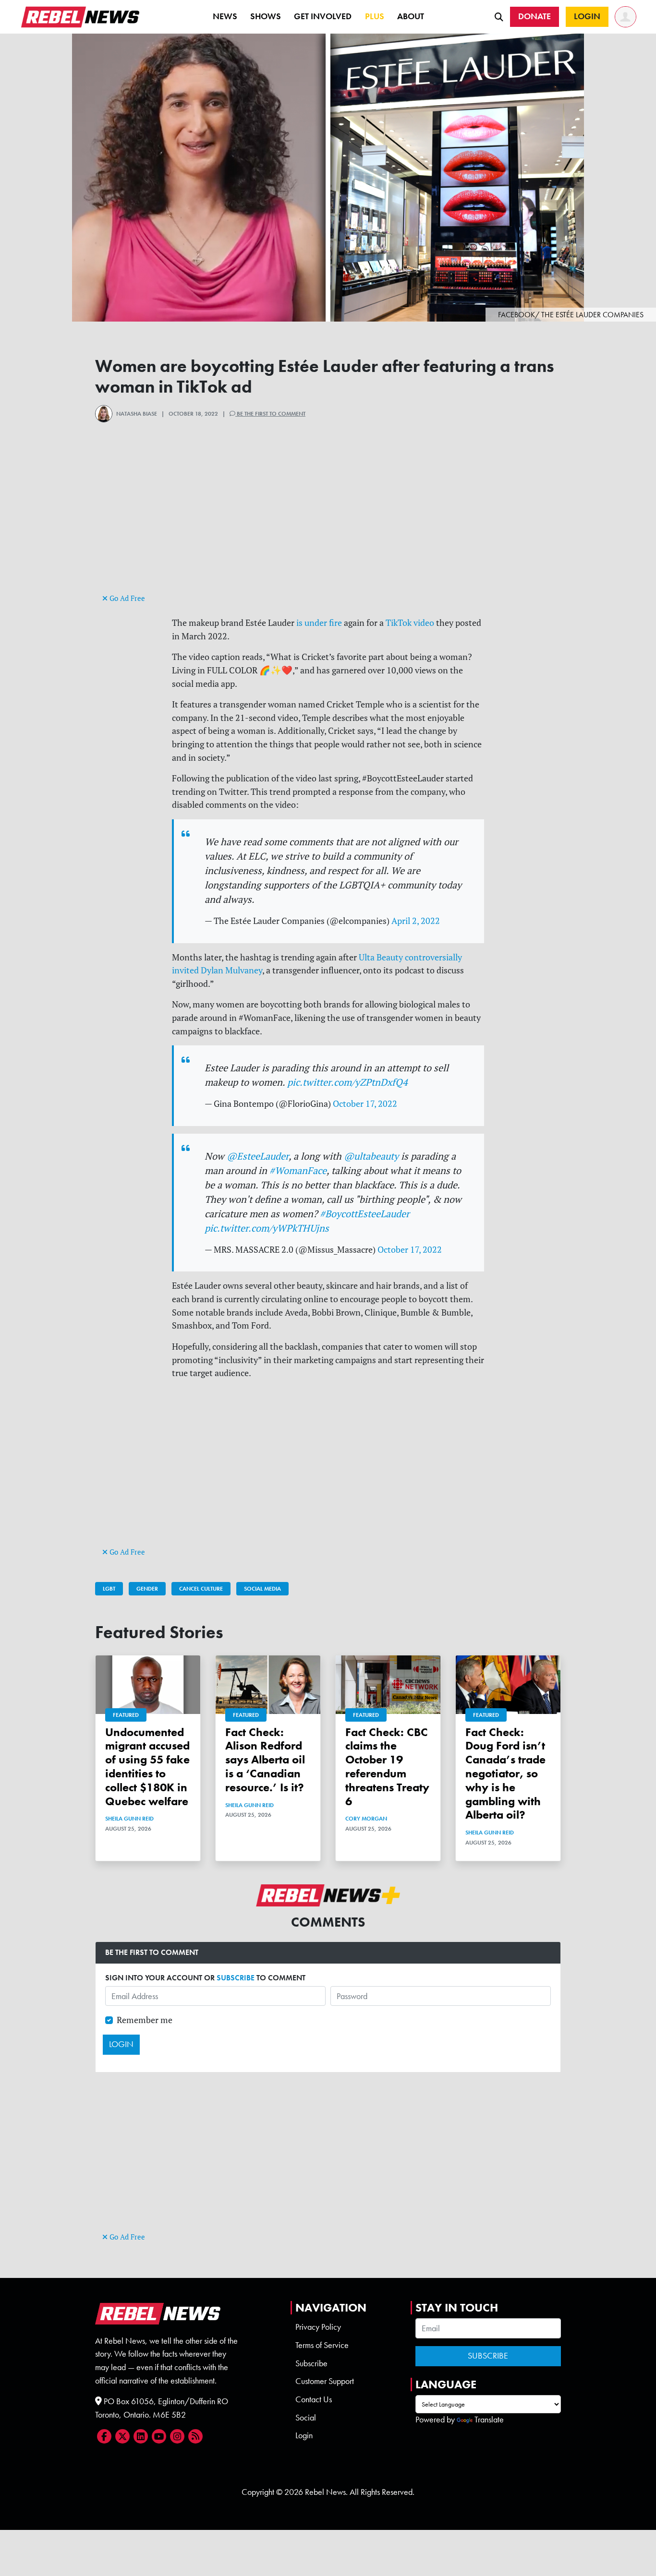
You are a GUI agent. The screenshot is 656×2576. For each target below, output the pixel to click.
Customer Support (325, 2381)
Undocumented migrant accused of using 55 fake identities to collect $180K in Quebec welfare (147, 1767)
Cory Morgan (366, 1819)
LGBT (109, 1589)
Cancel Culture (201, 1589)
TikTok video (410, 623)
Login (304, 2435)
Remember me (145, 2020)
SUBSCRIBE (236, 1978)
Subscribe (311, 2363)
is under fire (319, 623)
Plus (375, 16)
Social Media (262, 1589)
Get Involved (323, 16)
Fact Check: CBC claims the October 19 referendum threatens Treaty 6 (387, 1767)
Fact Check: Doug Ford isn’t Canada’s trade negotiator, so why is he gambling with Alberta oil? (505, 1773)
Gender (147, 1589)
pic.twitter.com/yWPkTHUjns (267, 1228)
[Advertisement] (328, 524)
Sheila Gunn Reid (129, 1819)
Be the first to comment (270, 414)
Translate (489, 2420)
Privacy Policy (318, 2327)
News (225, 16)
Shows (266, 16)
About (411, 16)
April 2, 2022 (416, 921)
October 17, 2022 (365, 1104)
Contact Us (314, 2399)
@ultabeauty (371, 1156)
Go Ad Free (126, 598)
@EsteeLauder (258, 1156)
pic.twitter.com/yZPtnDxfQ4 (347, 1082)
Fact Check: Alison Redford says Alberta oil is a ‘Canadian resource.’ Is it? (265, 1760)
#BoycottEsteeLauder (365, 1214)
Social (306, 2418)
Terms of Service (322, 2345)
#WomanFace (298, 1170)
